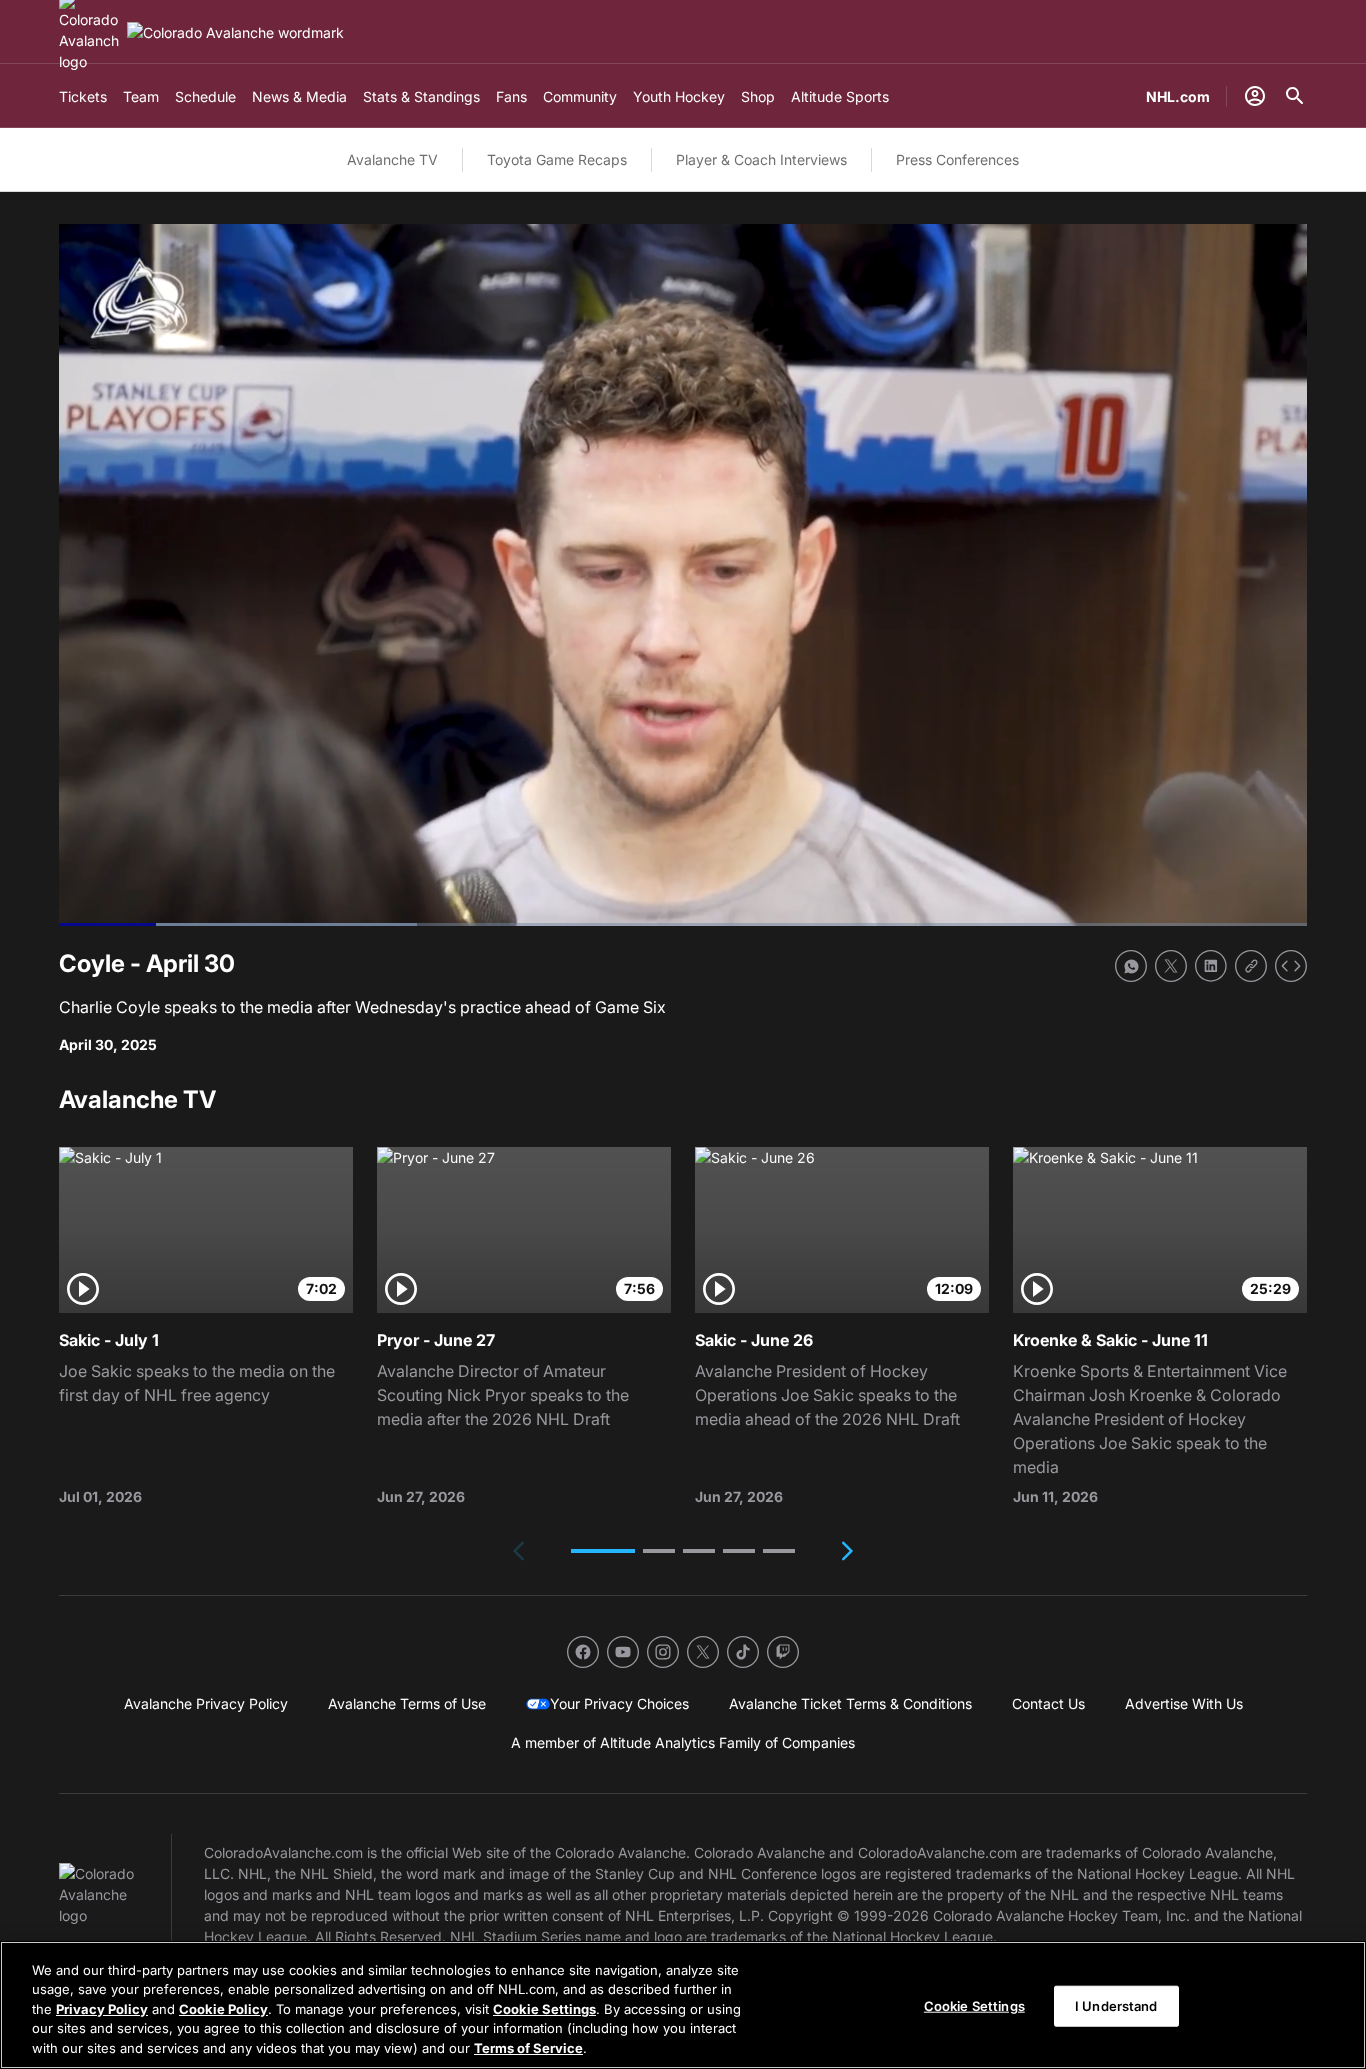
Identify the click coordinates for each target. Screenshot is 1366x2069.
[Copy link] (1251, 966)
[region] (683, 2005)
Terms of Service (528, 2048)
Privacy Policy (102, 2009)
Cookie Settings (544, 2009)
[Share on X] (1171, 966)
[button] (603, 1551)
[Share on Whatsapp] (1131, 966)
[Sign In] (1255, 96)
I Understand (1116, 2006)
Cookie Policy (223, 2009)
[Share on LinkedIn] (1211, 966)
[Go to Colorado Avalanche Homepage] (235, 32)
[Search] (1295, 96)
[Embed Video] (1291, 966)
